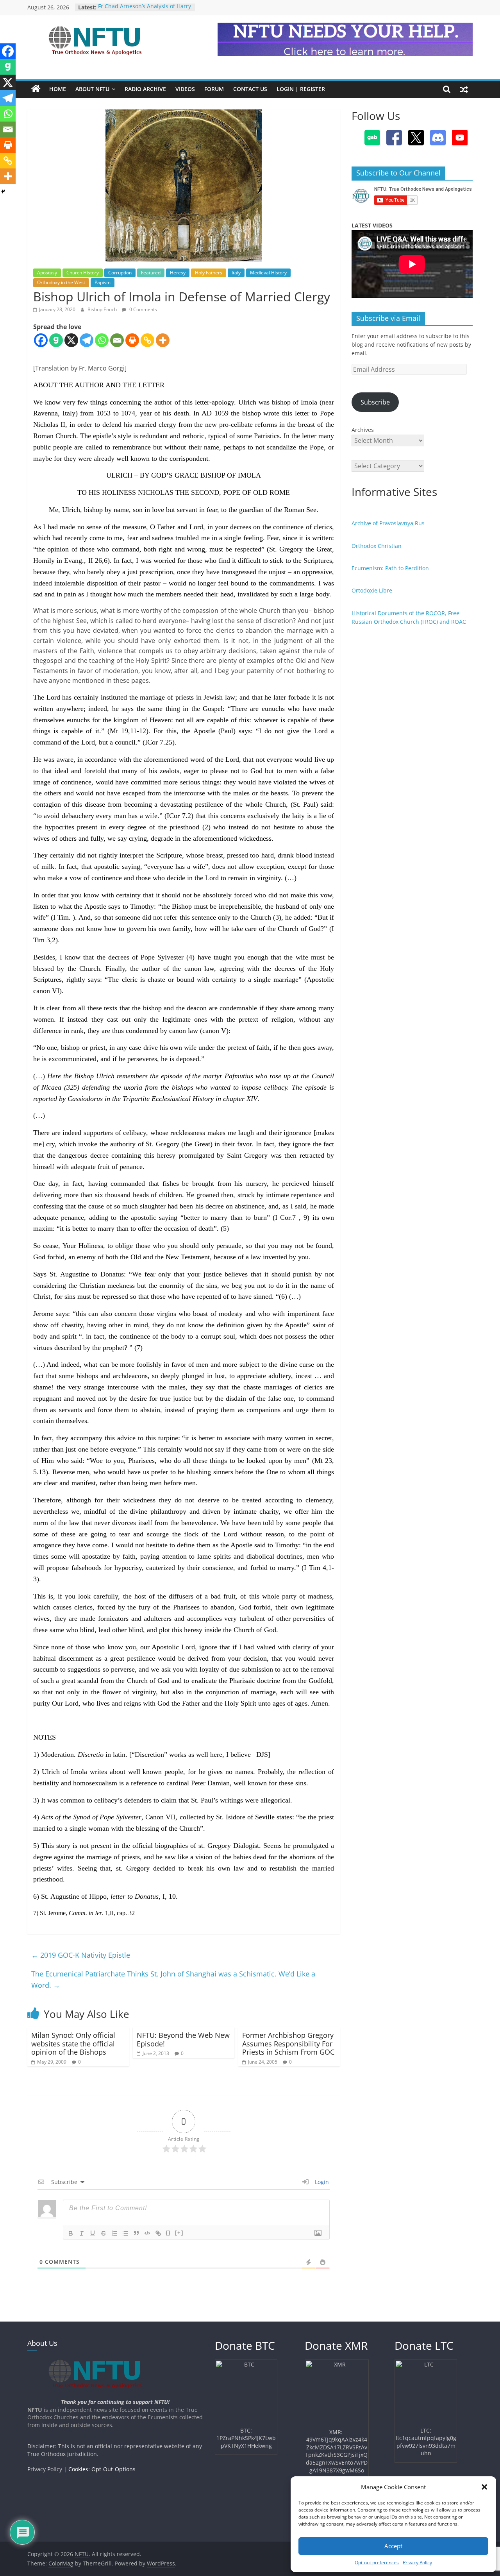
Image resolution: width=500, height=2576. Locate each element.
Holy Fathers (209, 273)
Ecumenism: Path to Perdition (390, 568)
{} (168, 2233)
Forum (214, 89)
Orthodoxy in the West (61, 282)
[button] (484, 2487)
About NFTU (92, 89)
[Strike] (104, 2233)
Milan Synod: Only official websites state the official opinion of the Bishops (73, 2043)
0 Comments (143, 309)
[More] (163, 340)
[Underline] (93, 2233)
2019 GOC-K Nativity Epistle (81, 1955)
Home (58, 89)
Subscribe (375, 402)
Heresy (178, 273)
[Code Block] (147, 2233)
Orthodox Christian (377, 546)
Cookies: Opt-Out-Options (102, 2469)
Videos (185, 89)
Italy (236, 273)
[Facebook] (41, 340)
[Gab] (56, 340)
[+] (179, 2233)
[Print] (132, 340)
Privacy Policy (417, 2563)
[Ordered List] (114, 2233)
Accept (393, 2546)
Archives (363, 430)
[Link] (158, 2233)
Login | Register (301, 89)
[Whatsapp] (102, 340)
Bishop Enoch (103, 309)
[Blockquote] (136, 2233)
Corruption (120, 273)
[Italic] (82, 2233)
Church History (83, 273)
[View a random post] (464, 89)
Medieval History (268, 273)
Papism (103, 282)
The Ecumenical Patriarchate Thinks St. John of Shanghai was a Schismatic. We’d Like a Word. (173, 1979)
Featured (151, 273)
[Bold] (71, 2233)
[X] (71, 340)
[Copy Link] (147, 340)
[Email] (117, 340)
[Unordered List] (125, 2233)
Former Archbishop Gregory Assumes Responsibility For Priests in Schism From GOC (288, 2043)
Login (321, 2182)
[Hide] (3, 192)
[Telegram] (87, 340)
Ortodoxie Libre (372, 590)
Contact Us (250, 89)
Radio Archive (145, 89)
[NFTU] (36, 89)
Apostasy (47, 273)
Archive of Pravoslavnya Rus (388, 523)
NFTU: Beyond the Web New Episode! (183, 2039)
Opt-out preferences (377, 2563)
